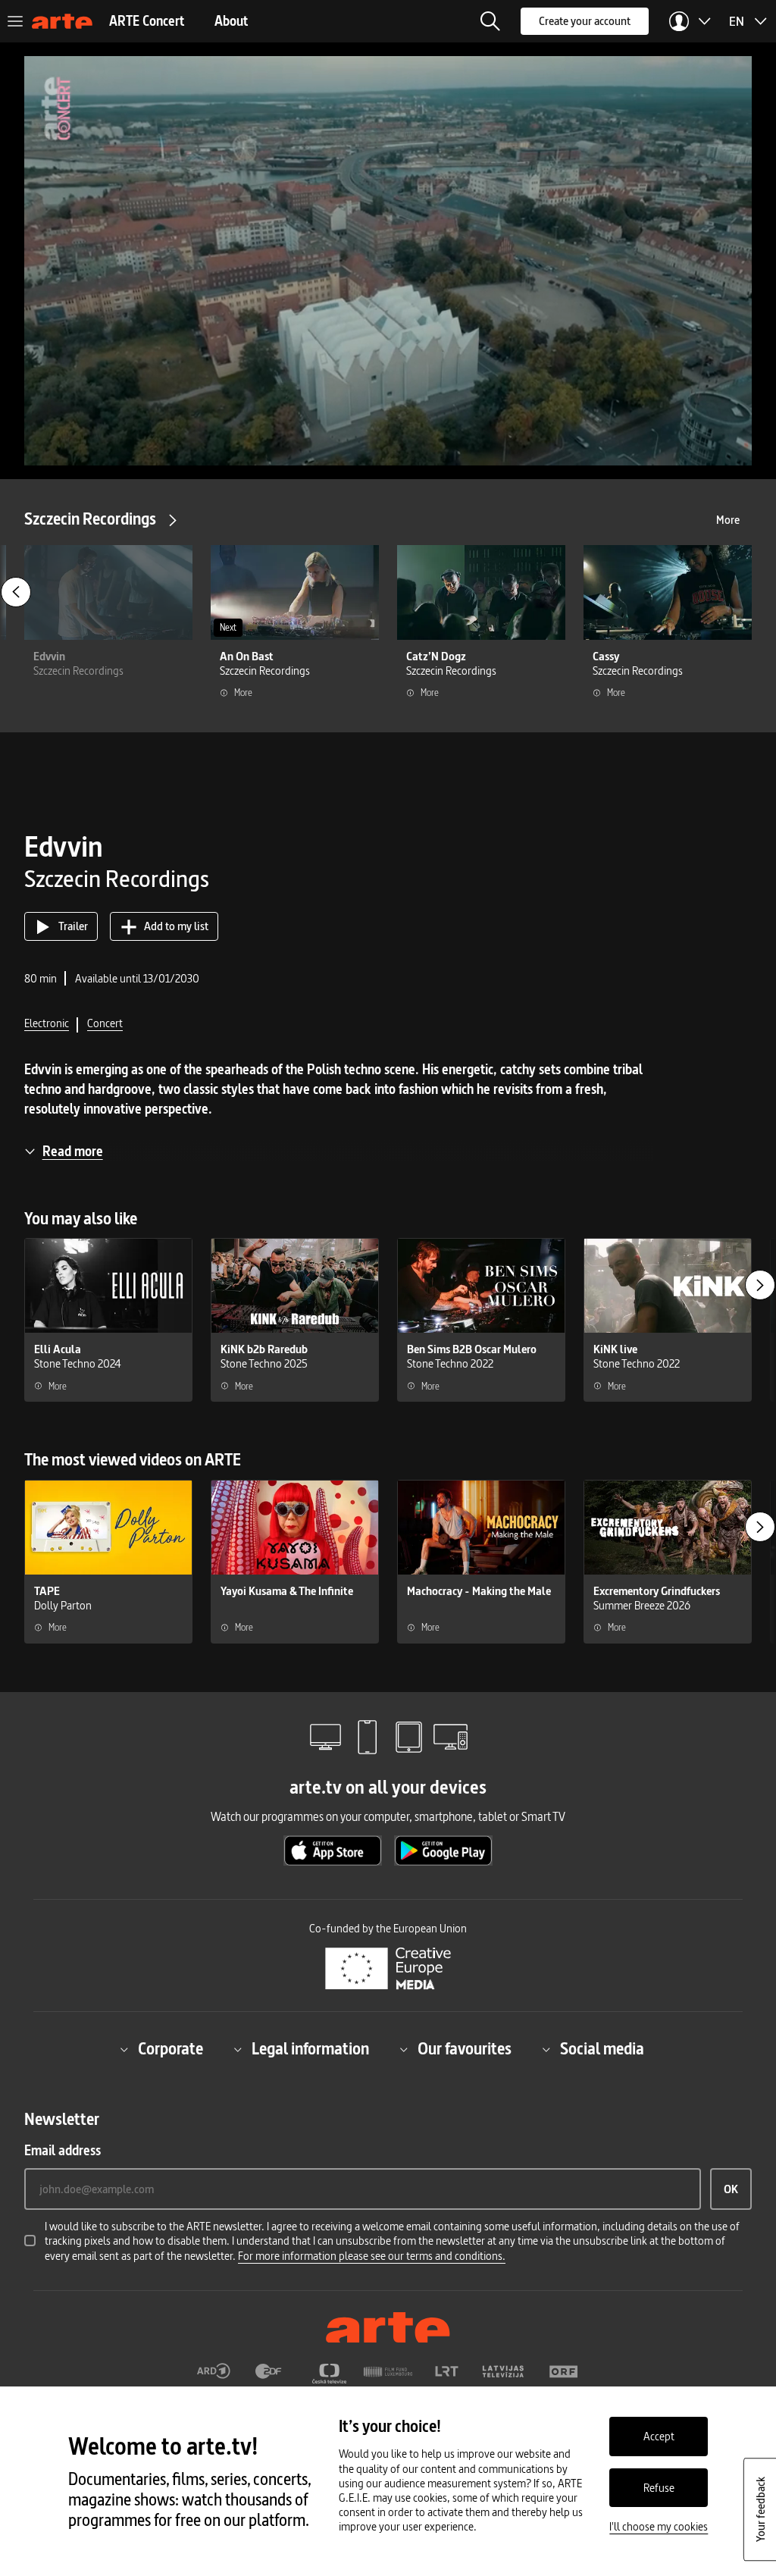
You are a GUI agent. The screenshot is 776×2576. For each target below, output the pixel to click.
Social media (602, 2050)
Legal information (310, 2050)
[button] (490, 21)
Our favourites (465, 2050)
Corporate (171, 2050)
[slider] (388, 413)
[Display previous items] (16, 592)
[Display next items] (760, 1285)
